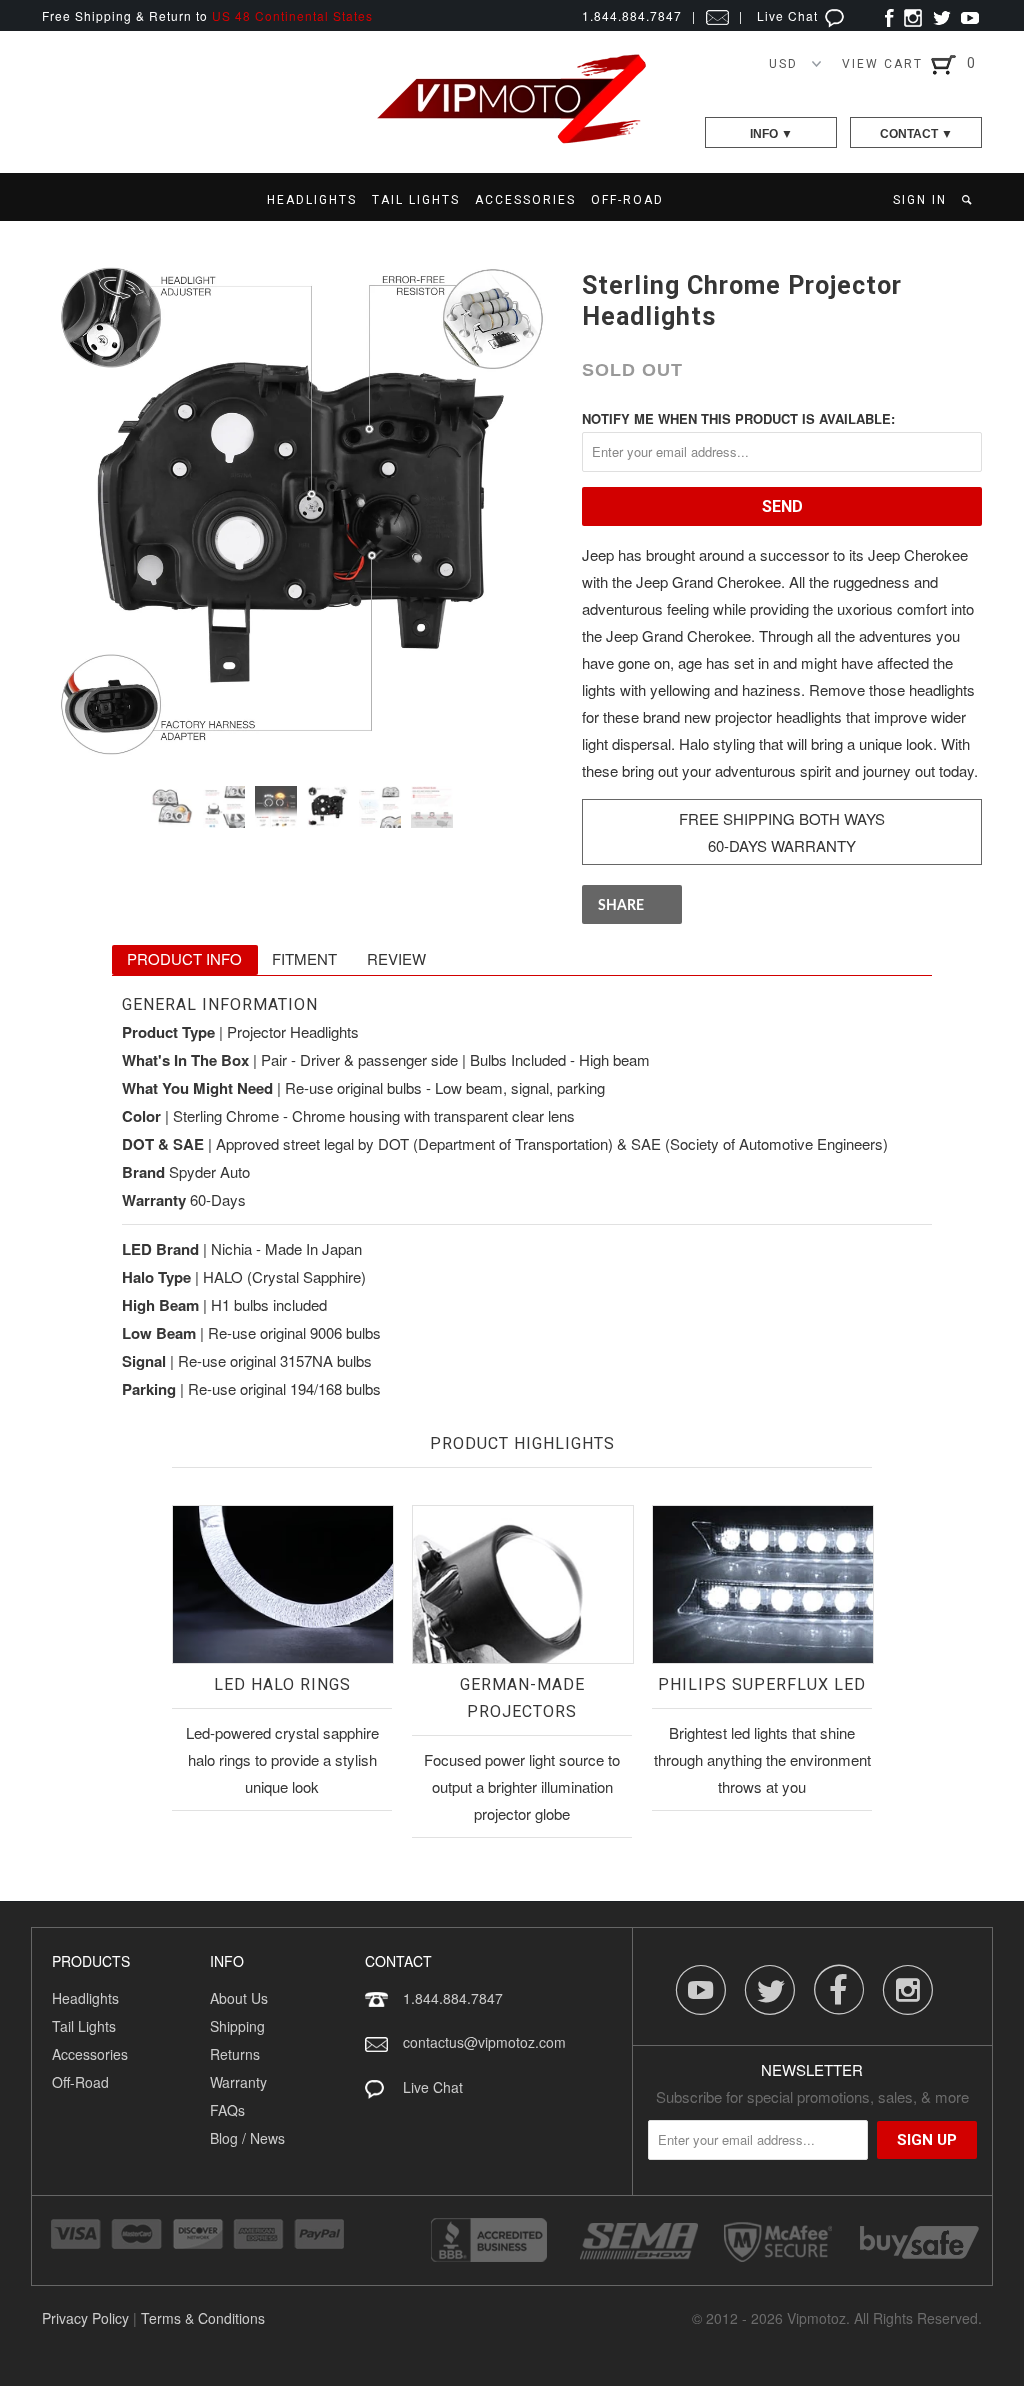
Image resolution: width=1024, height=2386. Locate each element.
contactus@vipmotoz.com (484, 2042)
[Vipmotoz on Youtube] (970, 15)
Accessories (90, 2054)
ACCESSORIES (525, 200)
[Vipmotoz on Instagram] (913, 15)
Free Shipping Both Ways (782, 818)
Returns (235, 2054)
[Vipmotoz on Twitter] (941, 15)
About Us (239, 1998)
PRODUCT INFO (184, 958)
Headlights (85, 1998)
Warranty (238, 2082)
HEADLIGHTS (312, 200)
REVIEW (396, 958)
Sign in (920, 200)
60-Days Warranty (782, 845)
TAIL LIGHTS (416, 200)
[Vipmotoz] (512, 139)
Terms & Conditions (203, 2318)
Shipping (237, 2026)
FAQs (227, 2110)
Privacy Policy (85, 2318)
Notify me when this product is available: (738, 418)
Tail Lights (84, 2026)
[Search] (968, 200)
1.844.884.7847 (453, 1998)
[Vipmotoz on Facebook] (889, 15)
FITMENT (304, 958)
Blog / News (247, 2138)
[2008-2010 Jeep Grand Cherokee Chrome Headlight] (302, 511)
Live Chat (789, 15)
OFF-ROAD (627, 200)
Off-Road (80, 2082)
